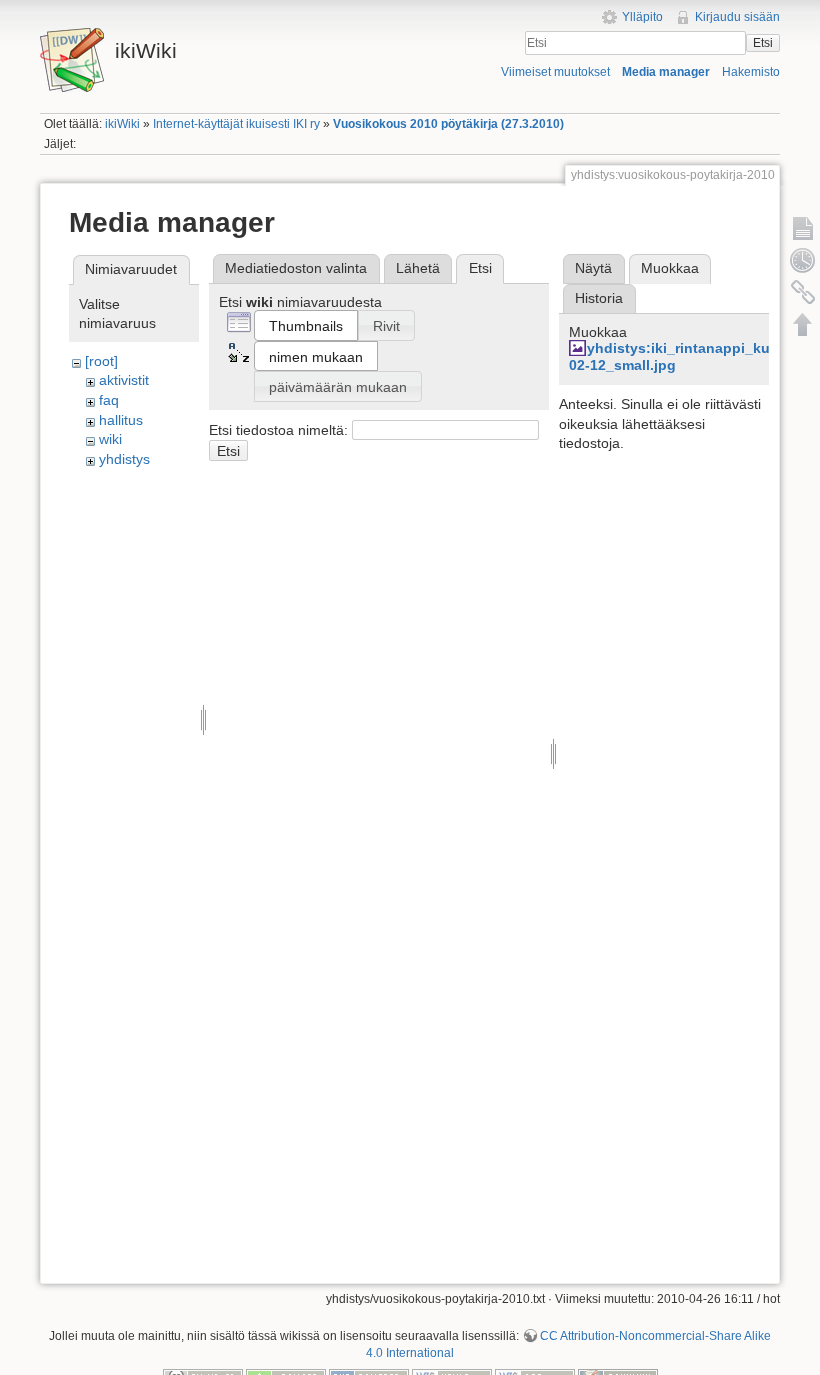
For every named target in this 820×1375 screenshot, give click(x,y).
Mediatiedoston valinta (296, 268)
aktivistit (124, 380)
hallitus (121, 420)
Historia (599, 298)
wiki (110, 439)
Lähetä (418, 268)
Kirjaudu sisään (737, 17)
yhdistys (124, 459)
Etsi (763, 43)
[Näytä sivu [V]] (803, 228)
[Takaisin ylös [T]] (803, 324)
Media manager (666, 72)
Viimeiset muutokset (555, 72)
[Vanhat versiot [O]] (803, 260)
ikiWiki (122, 124)
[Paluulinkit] (803, 292)
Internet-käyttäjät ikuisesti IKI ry (236, 124)
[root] (101, 361)
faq (109, 400)
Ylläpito (642, 17)
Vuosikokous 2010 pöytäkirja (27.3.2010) (448, 124)
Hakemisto (751, 72)
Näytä (593, 268)
